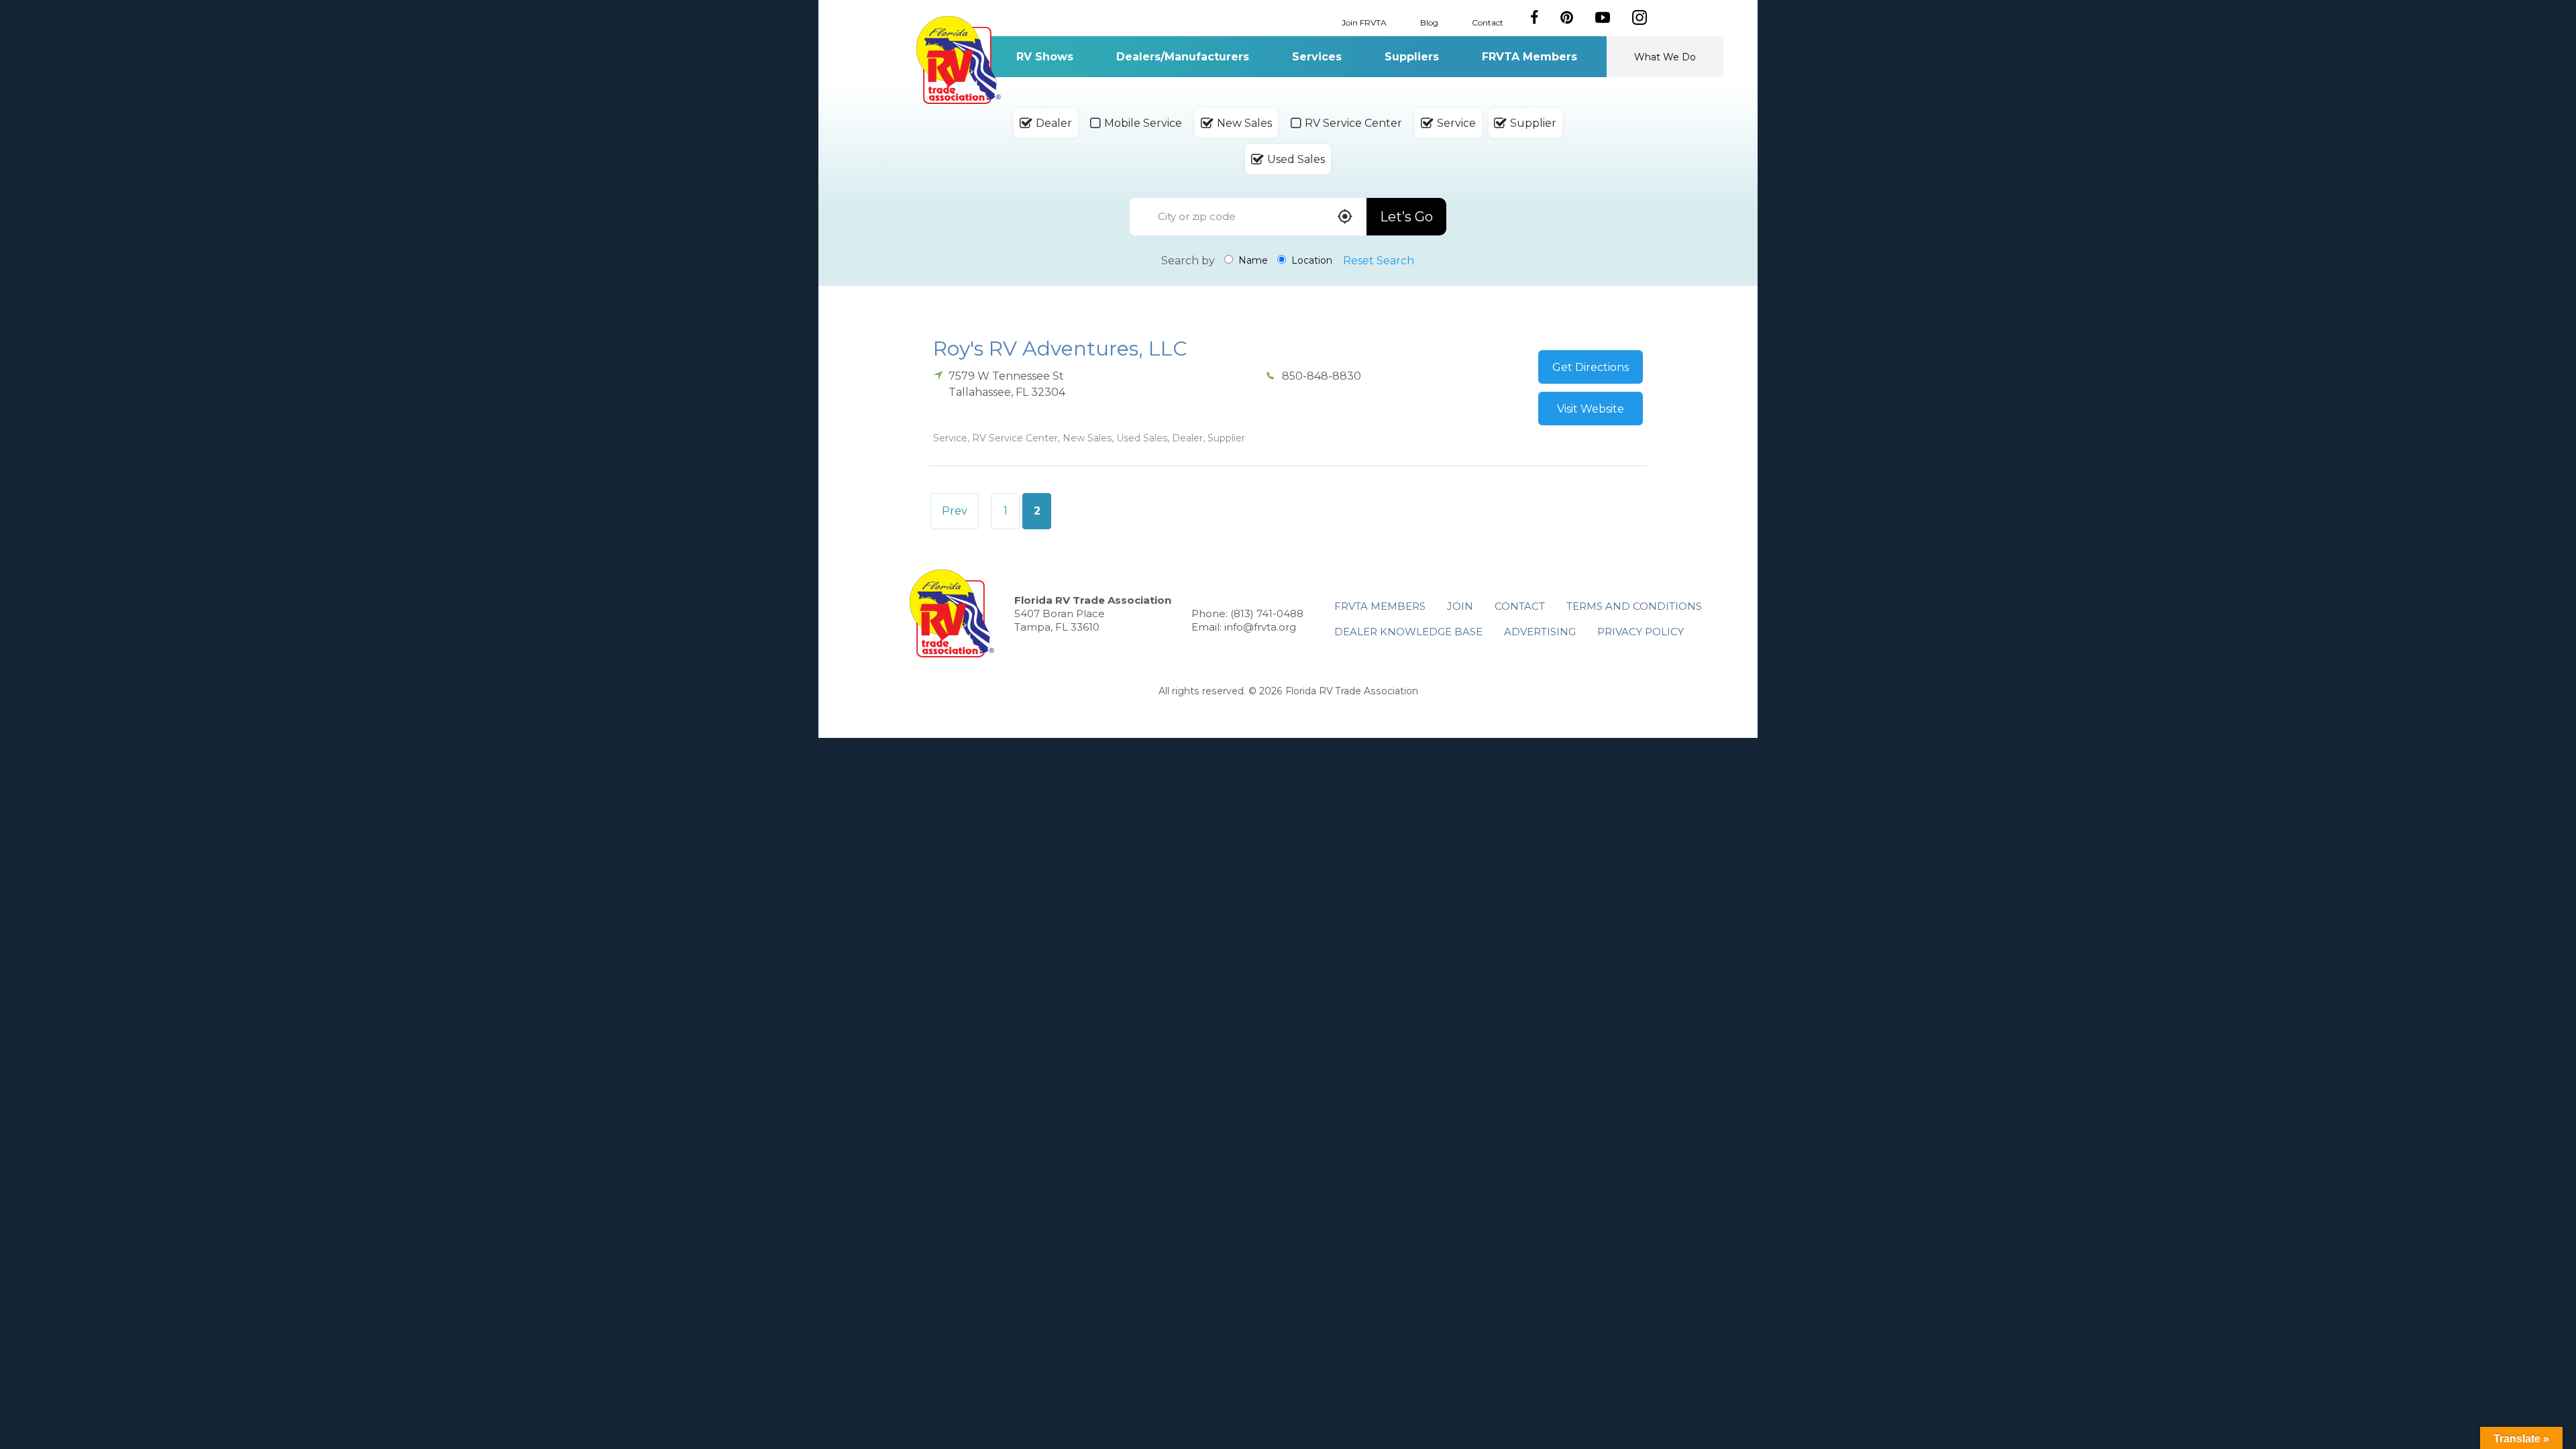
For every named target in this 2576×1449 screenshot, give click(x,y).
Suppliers (1412, 57)
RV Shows (1045, 57)
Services (1317, 57)
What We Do (1665, 57)
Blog (1429, 22)
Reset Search (1379, 261)
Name (1252, 260)
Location (1310, 260)
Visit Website (1591, 409)
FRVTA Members (1529, 57)
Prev (955, 511)
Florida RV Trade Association (958, 60)
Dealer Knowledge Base (1408, 632)
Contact (1488, 22)
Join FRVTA (1364, 22)
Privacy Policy (1641, 632)
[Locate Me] (1345, 218)
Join (1460, 606)
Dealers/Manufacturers (1183, 57)
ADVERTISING (1540, 632)
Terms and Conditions (1634, 606)
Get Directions (1591, 367)
